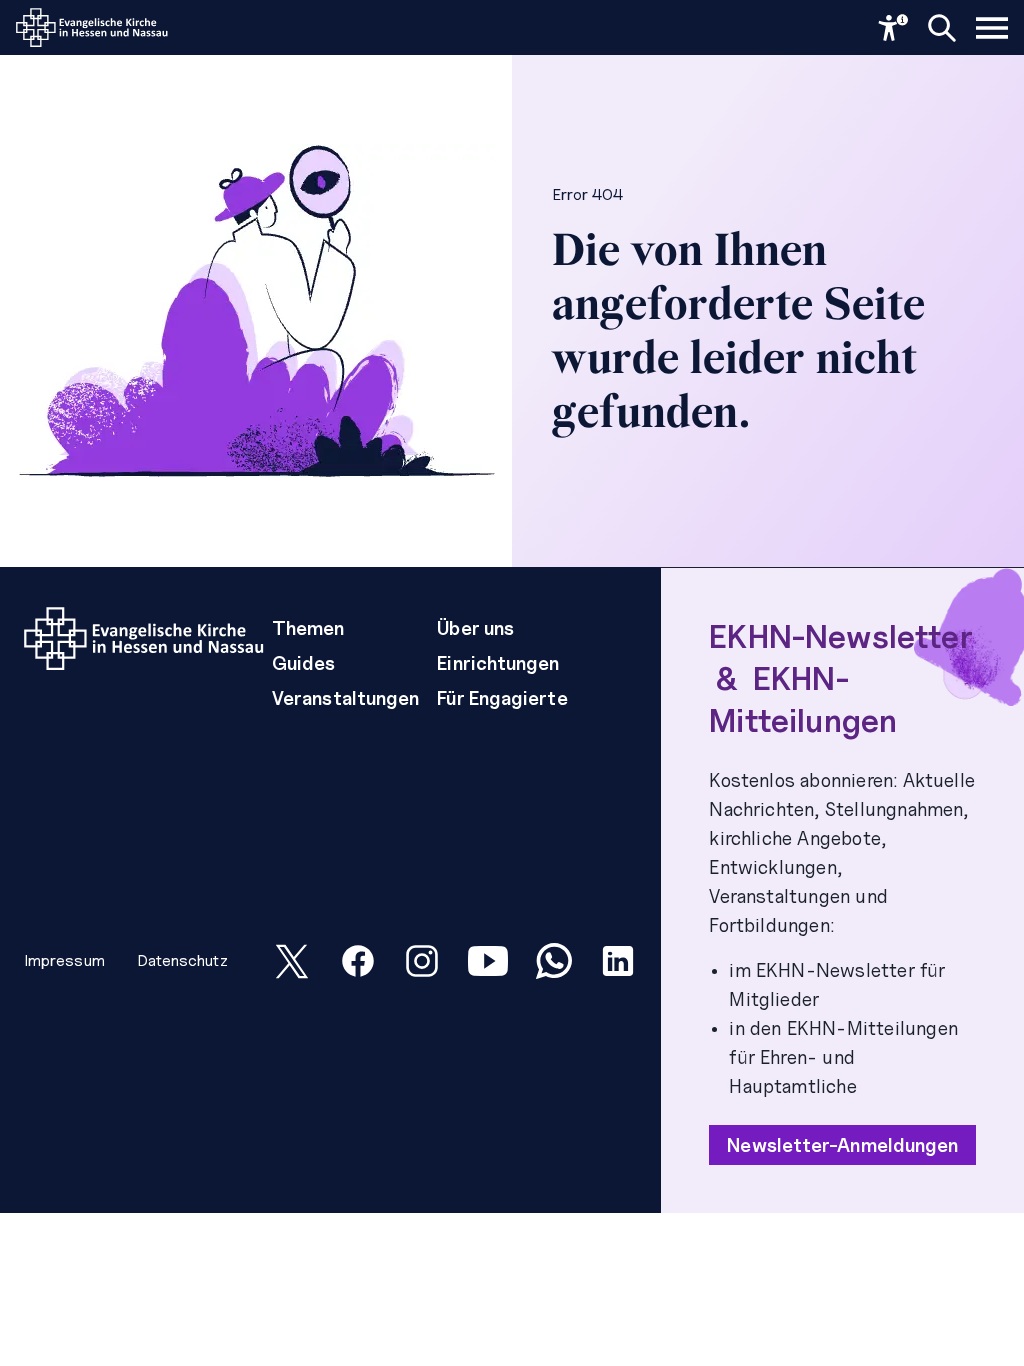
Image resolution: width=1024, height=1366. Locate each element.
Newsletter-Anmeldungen (842, 1145)
